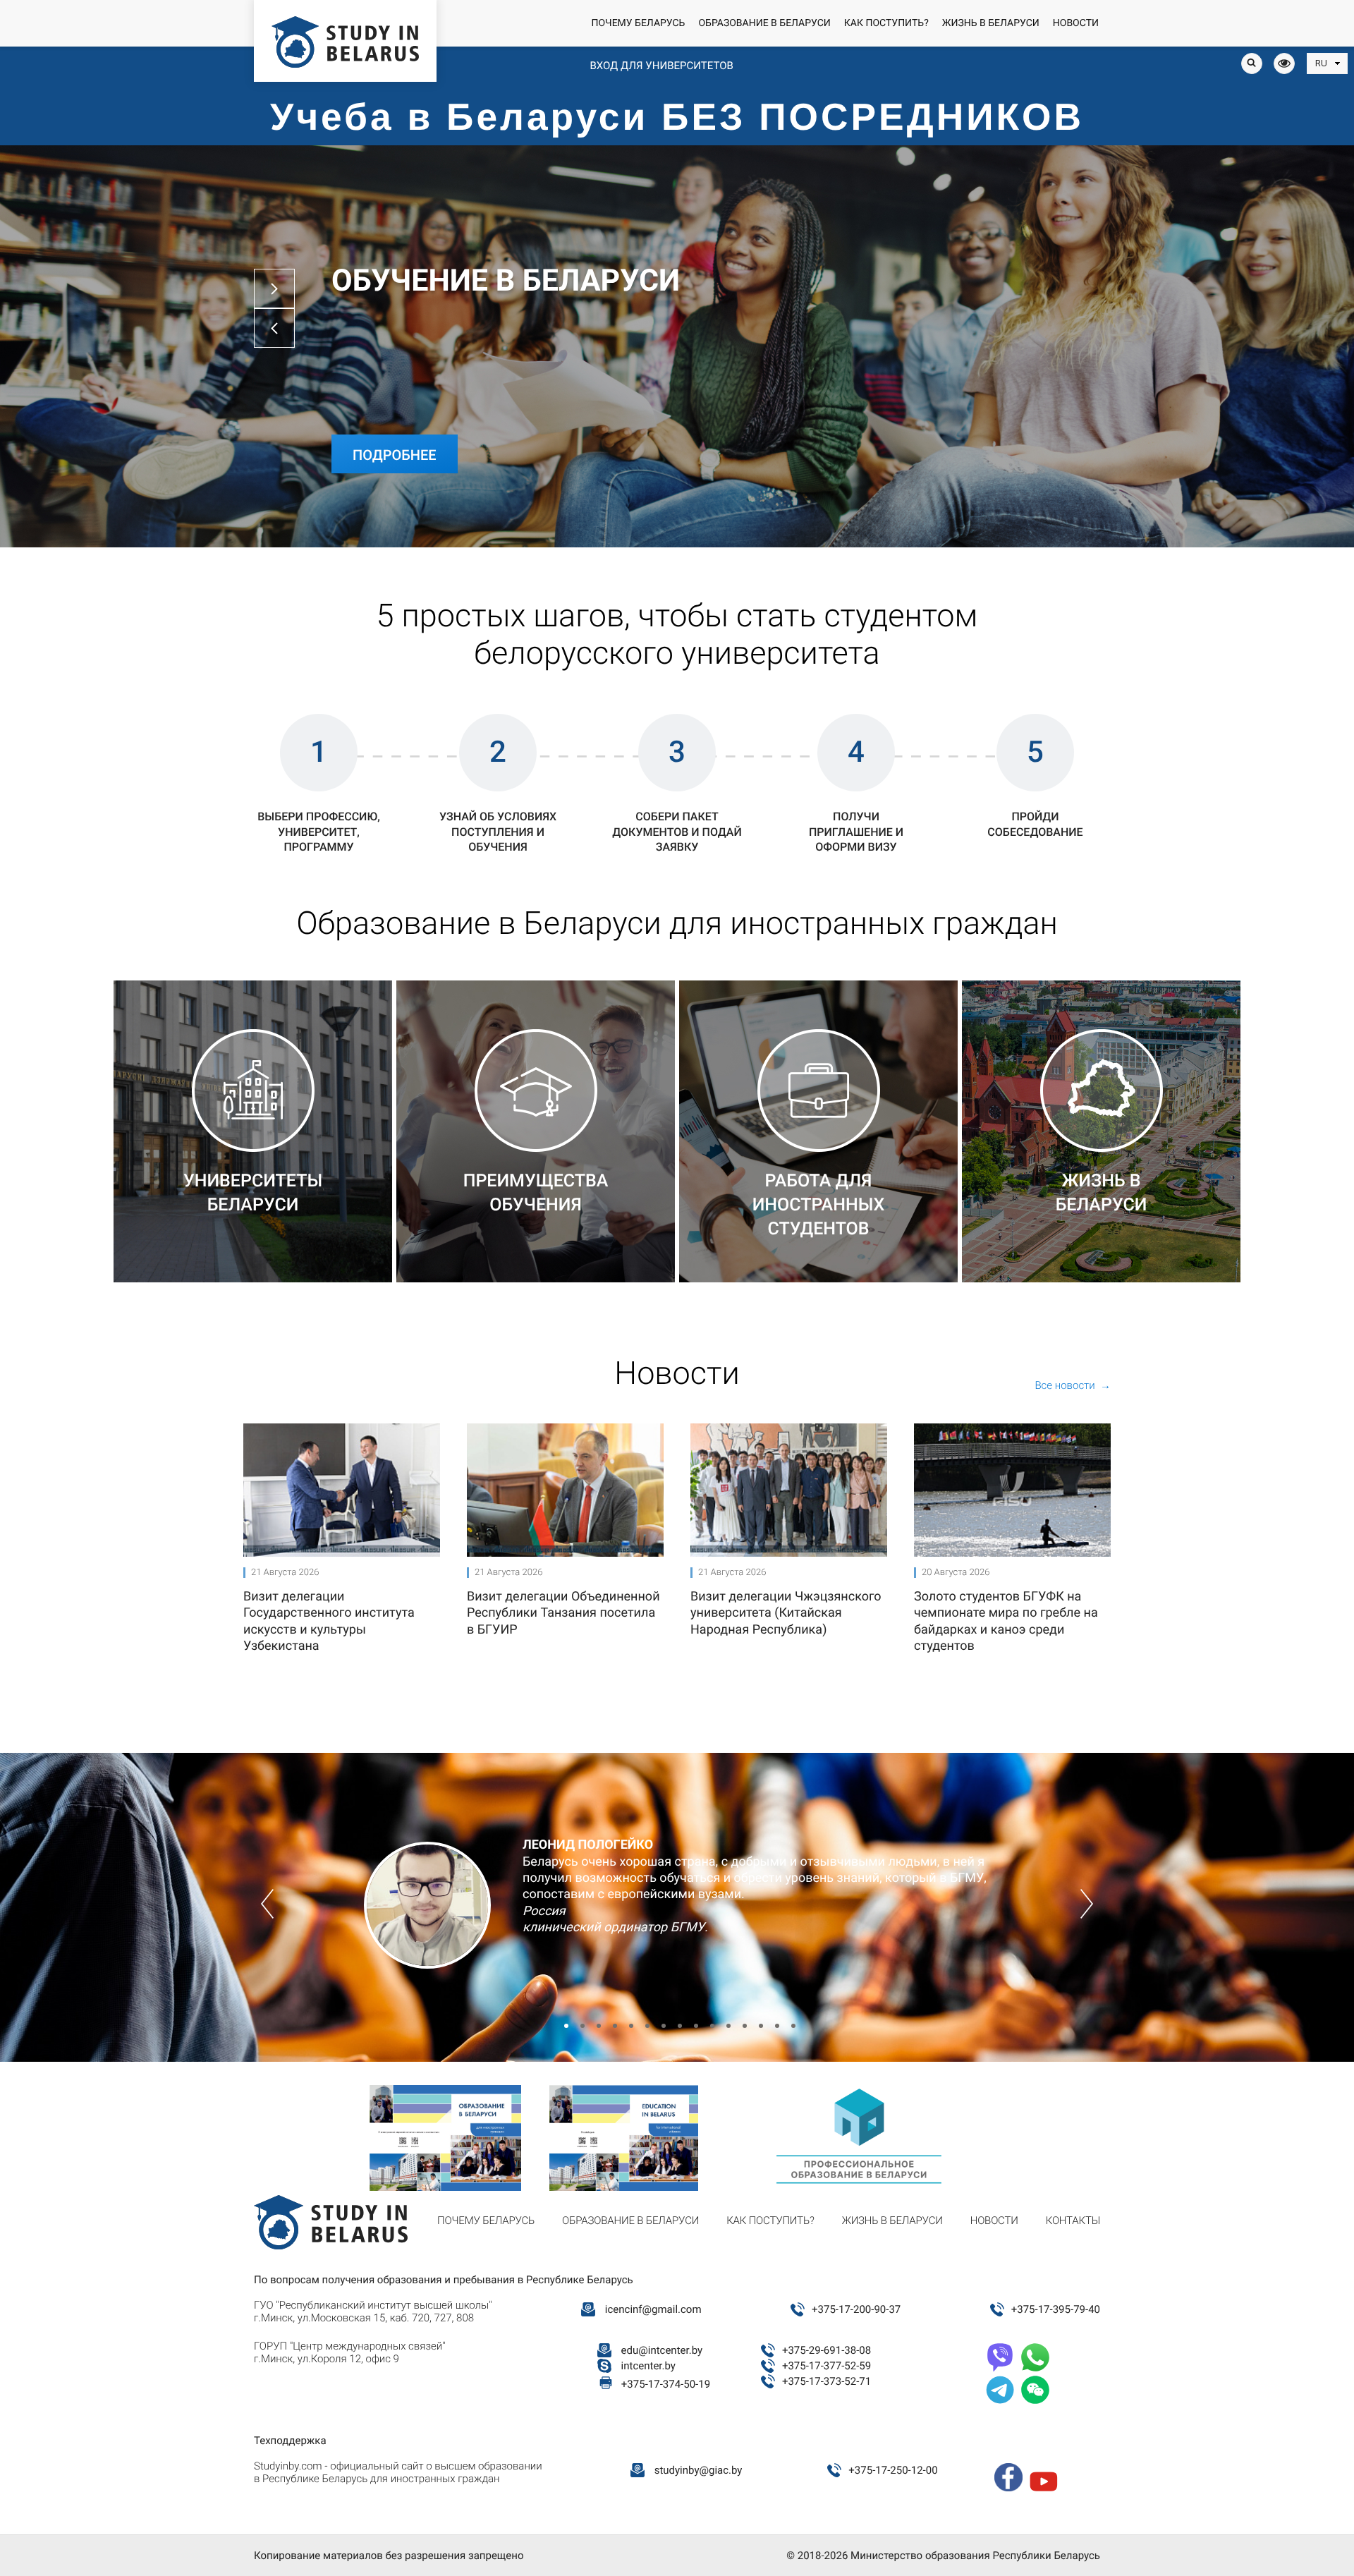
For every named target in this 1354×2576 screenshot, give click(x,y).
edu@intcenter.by (662, 2350)
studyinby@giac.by (699, 2470)
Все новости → (1073, 1385)
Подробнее (395, 455)
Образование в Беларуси (764, 23)
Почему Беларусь (638, 23)
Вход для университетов (661, 66)
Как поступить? (886, 23)
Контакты (1073, 2220)
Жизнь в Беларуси (991, 23)
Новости (1076, 23)
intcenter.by (648, 2366)
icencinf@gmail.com (653, 2309)
